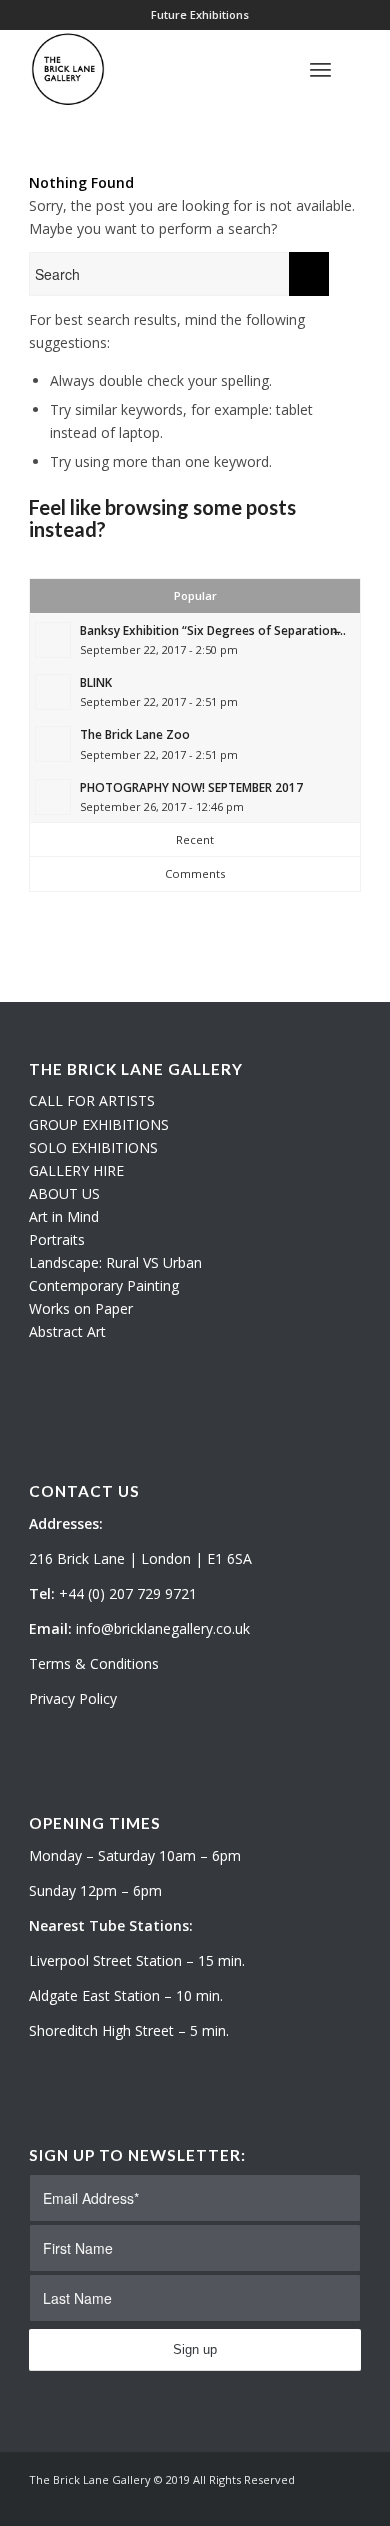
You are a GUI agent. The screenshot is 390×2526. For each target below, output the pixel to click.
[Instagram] (316, 2501)
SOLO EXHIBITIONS (93, 1147)
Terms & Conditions (94, 1663)
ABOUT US (64, 1193)
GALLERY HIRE (76, 1170)
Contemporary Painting (104, 1285)
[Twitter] (286, 2501)
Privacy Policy (73, 1698)
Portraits (57, 1239)
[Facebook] (346, 2501)
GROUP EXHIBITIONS (99, 1124)
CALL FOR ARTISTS (92, 1100)
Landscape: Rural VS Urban (115, 1262)
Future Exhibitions (200, 14)
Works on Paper (81, 1308)
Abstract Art (67, 1331)
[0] (355, 69)
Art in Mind (64, 1216)
